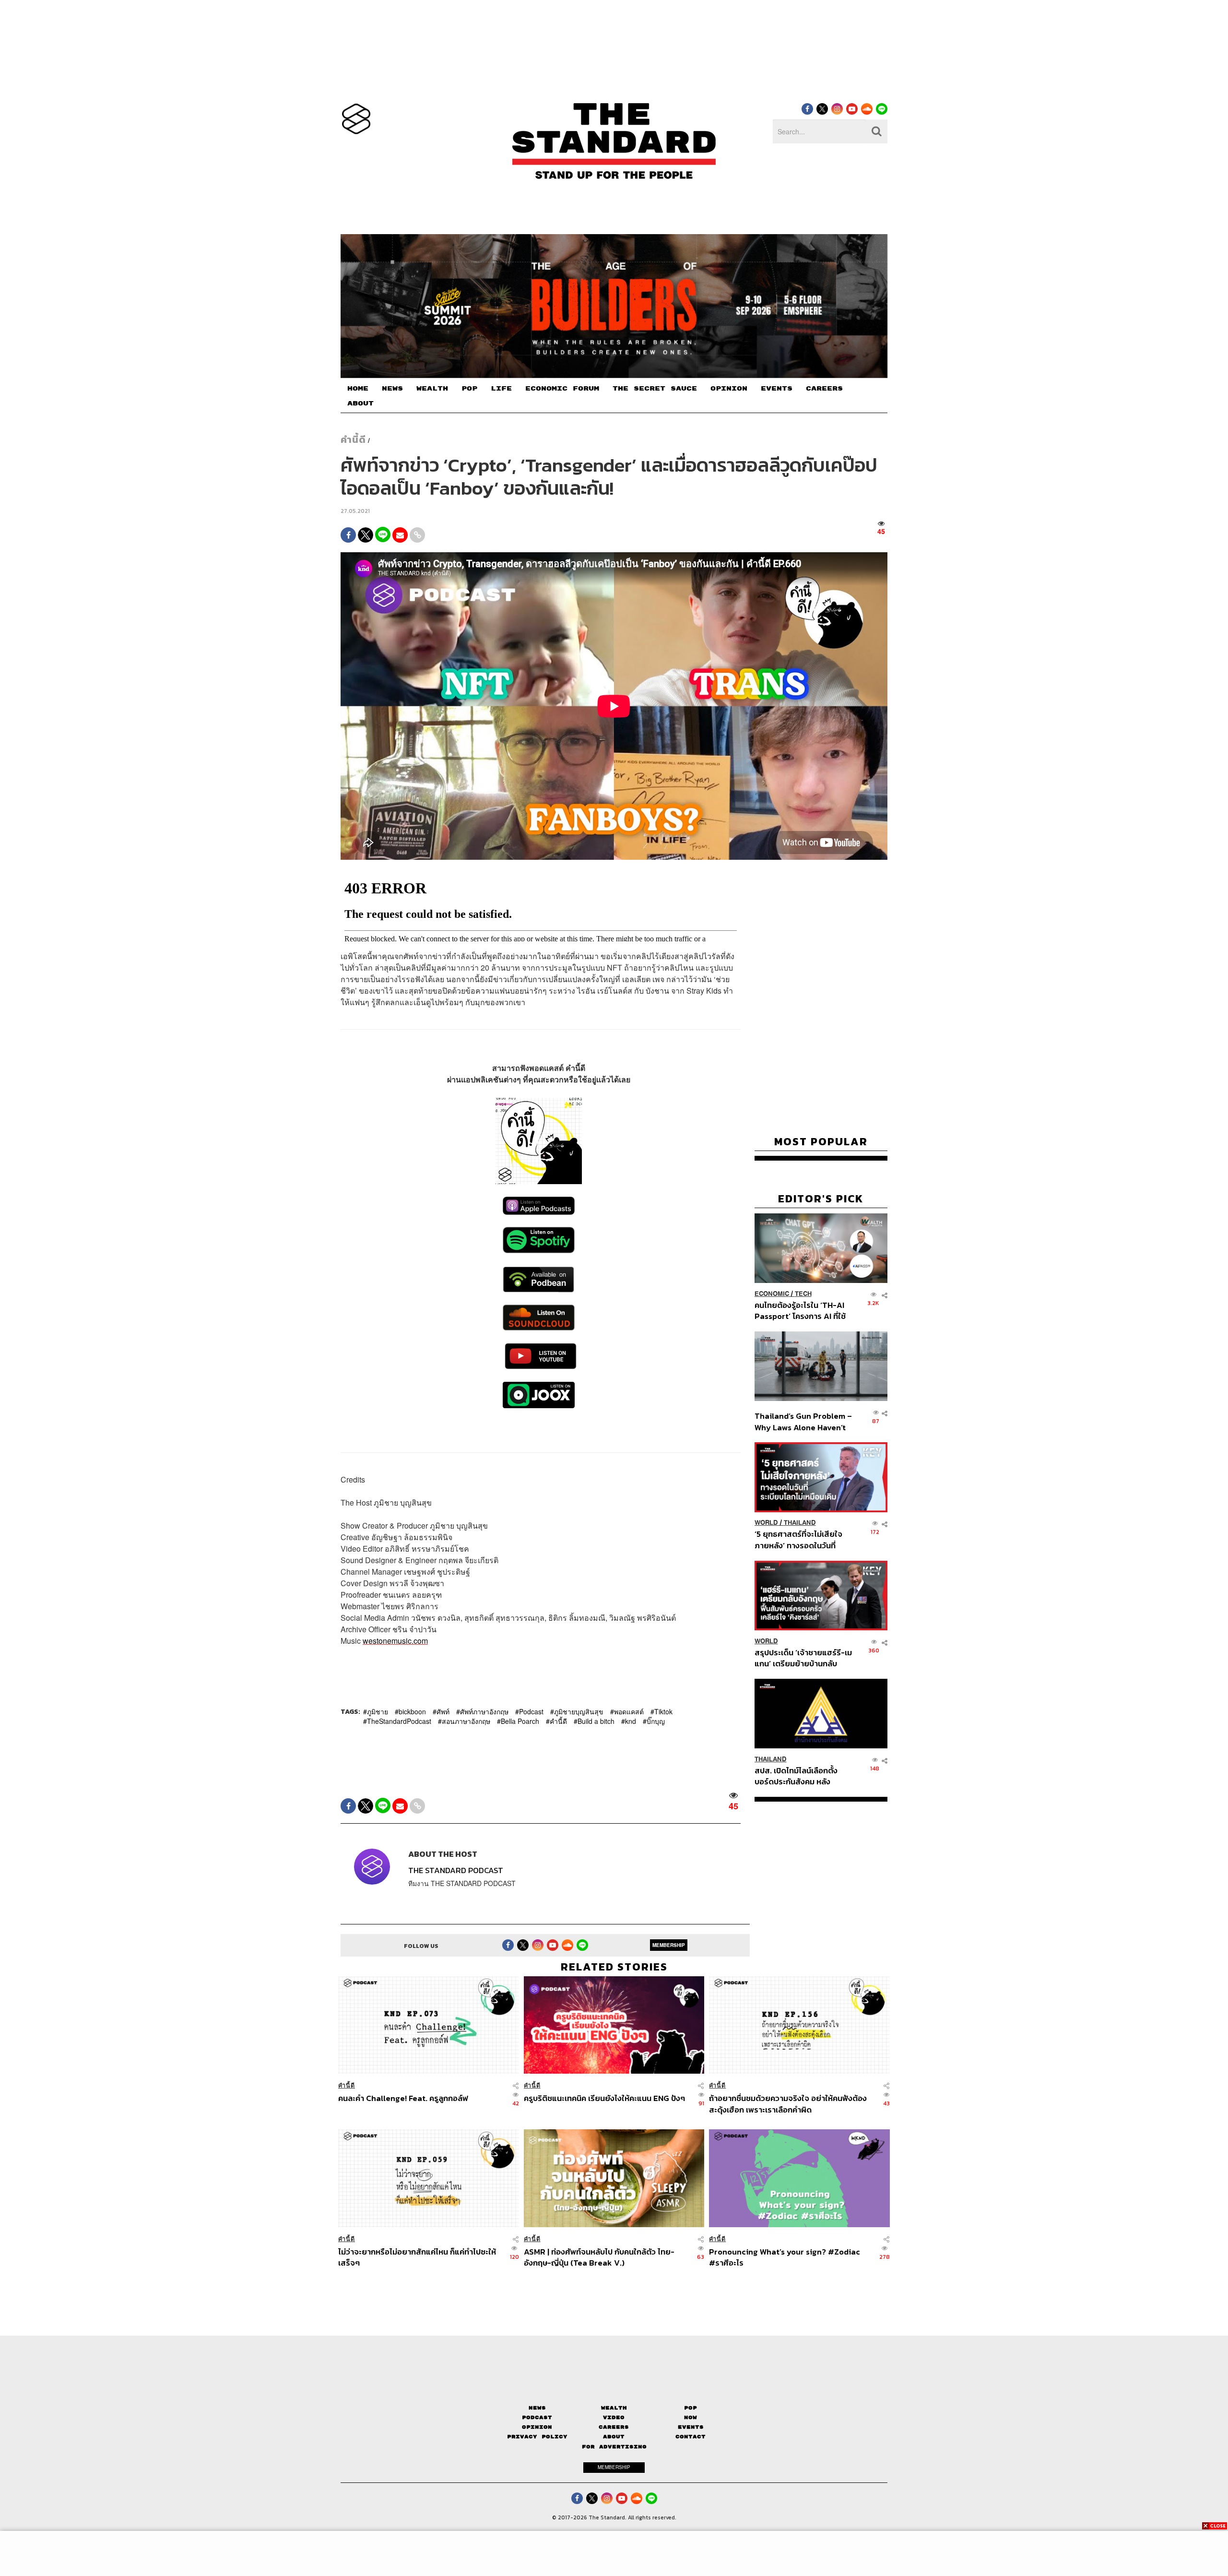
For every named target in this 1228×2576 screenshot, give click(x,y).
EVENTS (777, 389)
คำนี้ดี (353, 439)
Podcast (531, 1712)
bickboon (412, 1712)
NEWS (392, 389)
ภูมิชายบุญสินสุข (579, 1712)
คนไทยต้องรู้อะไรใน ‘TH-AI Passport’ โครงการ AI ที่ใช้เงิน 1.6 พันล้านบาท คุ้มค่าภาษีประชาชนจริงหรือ (803, 1311)
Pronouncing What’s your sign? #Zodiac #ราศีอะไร (785, 2257)
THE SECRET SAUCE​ (655, 389)
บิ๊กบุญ (656, 1721)
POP (469, 389)
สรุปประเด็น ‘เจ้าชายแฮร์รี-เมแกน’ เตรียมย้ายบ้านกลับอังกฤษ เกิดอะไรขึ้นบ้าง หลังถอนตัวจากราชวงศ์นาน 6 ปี (803, 1658)
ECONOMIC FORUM (562, 389)
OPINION (729, 389)
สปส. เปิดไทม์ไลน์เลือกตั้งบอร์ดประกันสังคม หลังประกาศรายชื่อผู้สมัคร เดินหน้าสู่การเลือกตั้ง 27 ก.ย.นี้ (799, 1776)
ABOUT (360, 404)
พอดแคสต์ (629, 1712)
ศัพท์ (443, 1712)
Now (691, 2417)
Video (614, 2417)
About (614, 2437)
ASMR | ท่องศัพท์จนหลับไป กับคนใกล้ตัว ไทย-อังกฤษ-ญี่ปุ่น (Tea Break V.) (599, 2257)
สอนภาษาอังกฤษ (466, 1721)
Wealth (614, 2408)
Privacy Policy (537, 2437)
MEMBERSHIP (669, 1946)
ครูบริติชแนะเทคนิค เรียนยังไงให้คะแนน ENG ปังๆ (604, 2099)
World (766, 1523)
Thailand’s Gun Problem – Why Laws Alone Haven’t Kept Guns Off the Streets (803, 1421)
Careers (614, 2427)
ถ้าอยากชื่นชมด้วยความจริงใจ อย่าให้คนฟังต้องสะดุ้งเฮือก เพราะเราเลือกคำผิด (788, 2104)
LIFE (501, 389)
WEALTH (432, 389)
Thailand (800, 1523)
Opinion (537, 2427)
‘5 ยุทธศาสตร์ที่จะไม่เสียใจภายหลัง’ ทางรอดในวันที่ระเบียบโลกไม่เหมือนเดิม (798, 1540)
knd (631, 1721)
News (537, 2408)
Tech (803, 1294)
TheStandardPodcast (399, 1721)
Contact (691, 2437)
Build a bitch (596, 1721)
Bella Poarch (520, 1721)
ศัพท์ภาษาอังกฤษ (484, 1712)
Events (691, 2427)
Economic (772, 1294)
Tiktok (663, 1712)
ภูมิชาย (378, 1712)
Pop (691, 2408)
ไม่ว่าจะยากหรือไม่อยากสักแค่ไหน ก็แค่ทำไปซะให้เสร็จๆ (417, 2257)
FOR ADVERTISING (614, 2447)
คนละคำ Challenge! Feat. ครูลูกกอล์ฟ (403, 2099)
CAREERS (824, 389)
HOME (358, 389)
